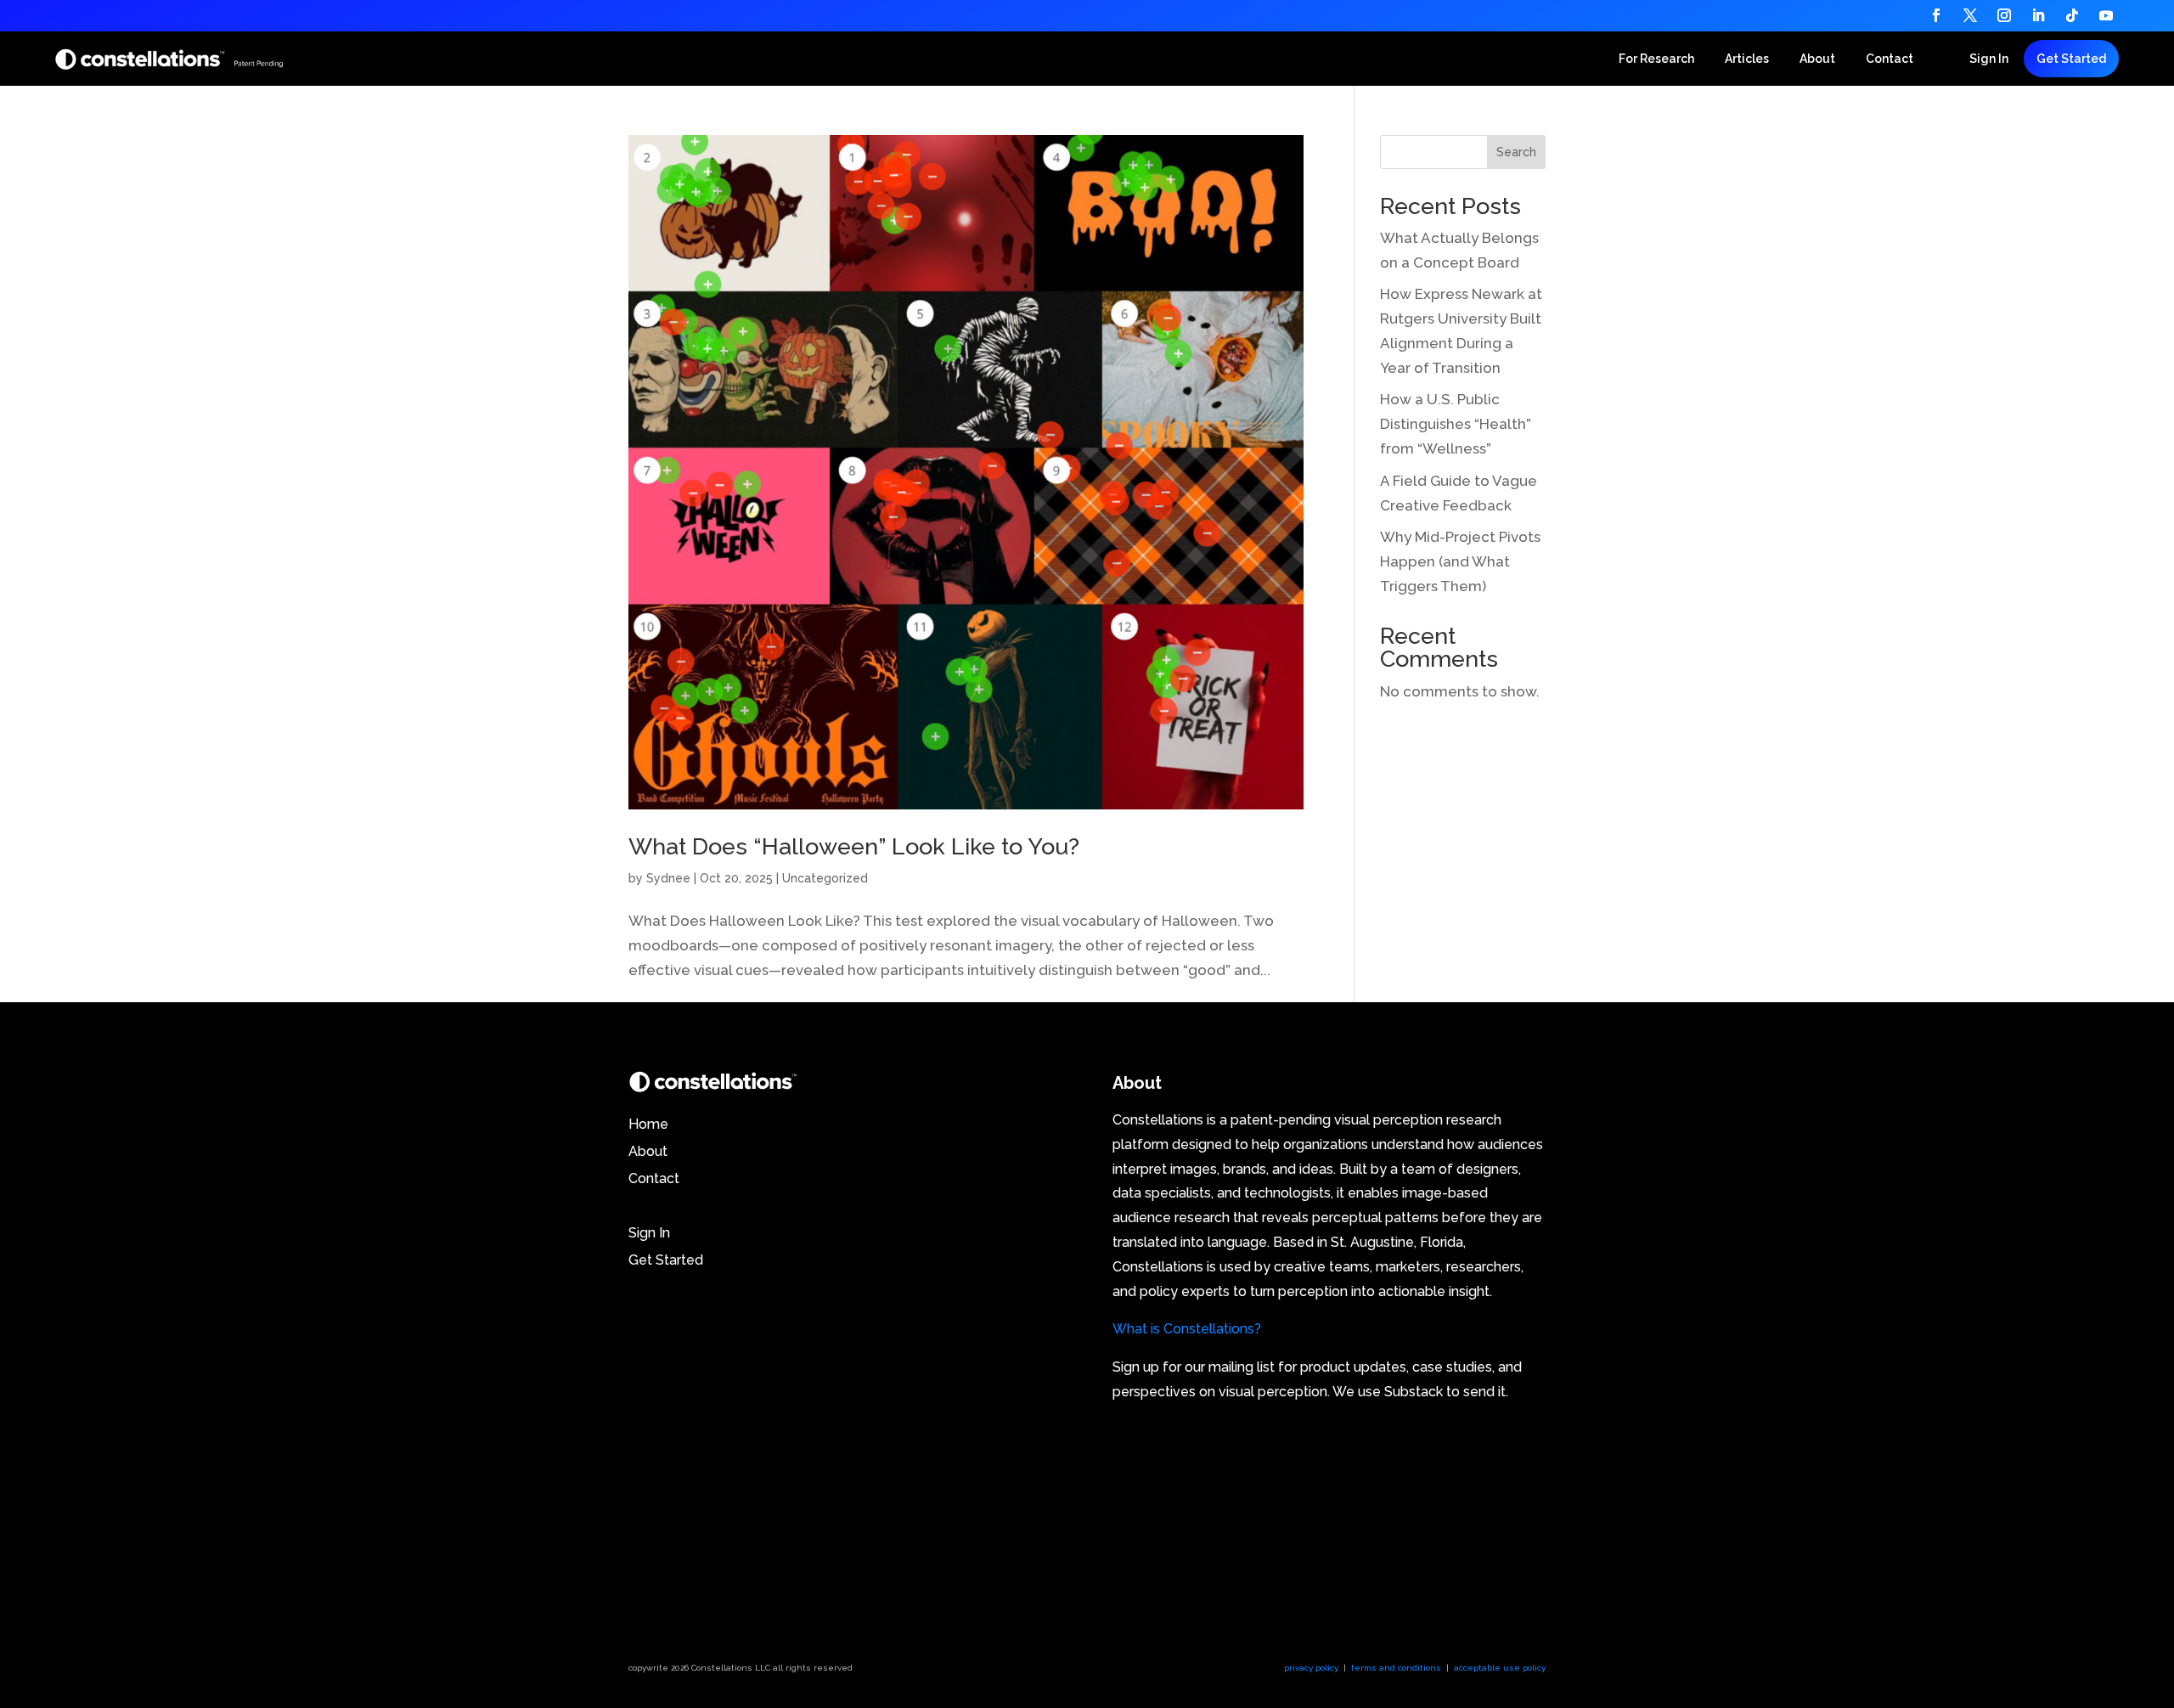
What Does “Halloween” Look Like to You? (854, 846)
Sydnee (668, 878)
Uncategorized (825, 878)
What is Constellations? (1187, 1329)
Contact (1890, 59)
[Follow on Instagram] (2004, 15)
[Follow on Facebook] (1936, 15)
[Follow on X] (1970, 15)
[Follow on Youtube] (2106, 15)
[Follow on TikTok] (2072, 15)
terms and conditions (1396, 1668)
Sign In (1989, 59)
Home (650, 1124)
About (1817, 59)
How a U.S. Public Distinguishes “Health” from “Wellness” (1456, 424)
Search (1516, 152)
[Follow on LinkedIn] (2038, 15)
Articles (1747, 59)
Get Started (2071, 59)
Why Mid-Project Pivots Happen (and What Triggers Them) (1460, 561)
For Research (1656, 59)
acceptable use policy (1500, 1668)
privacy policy (1311, 1668)
